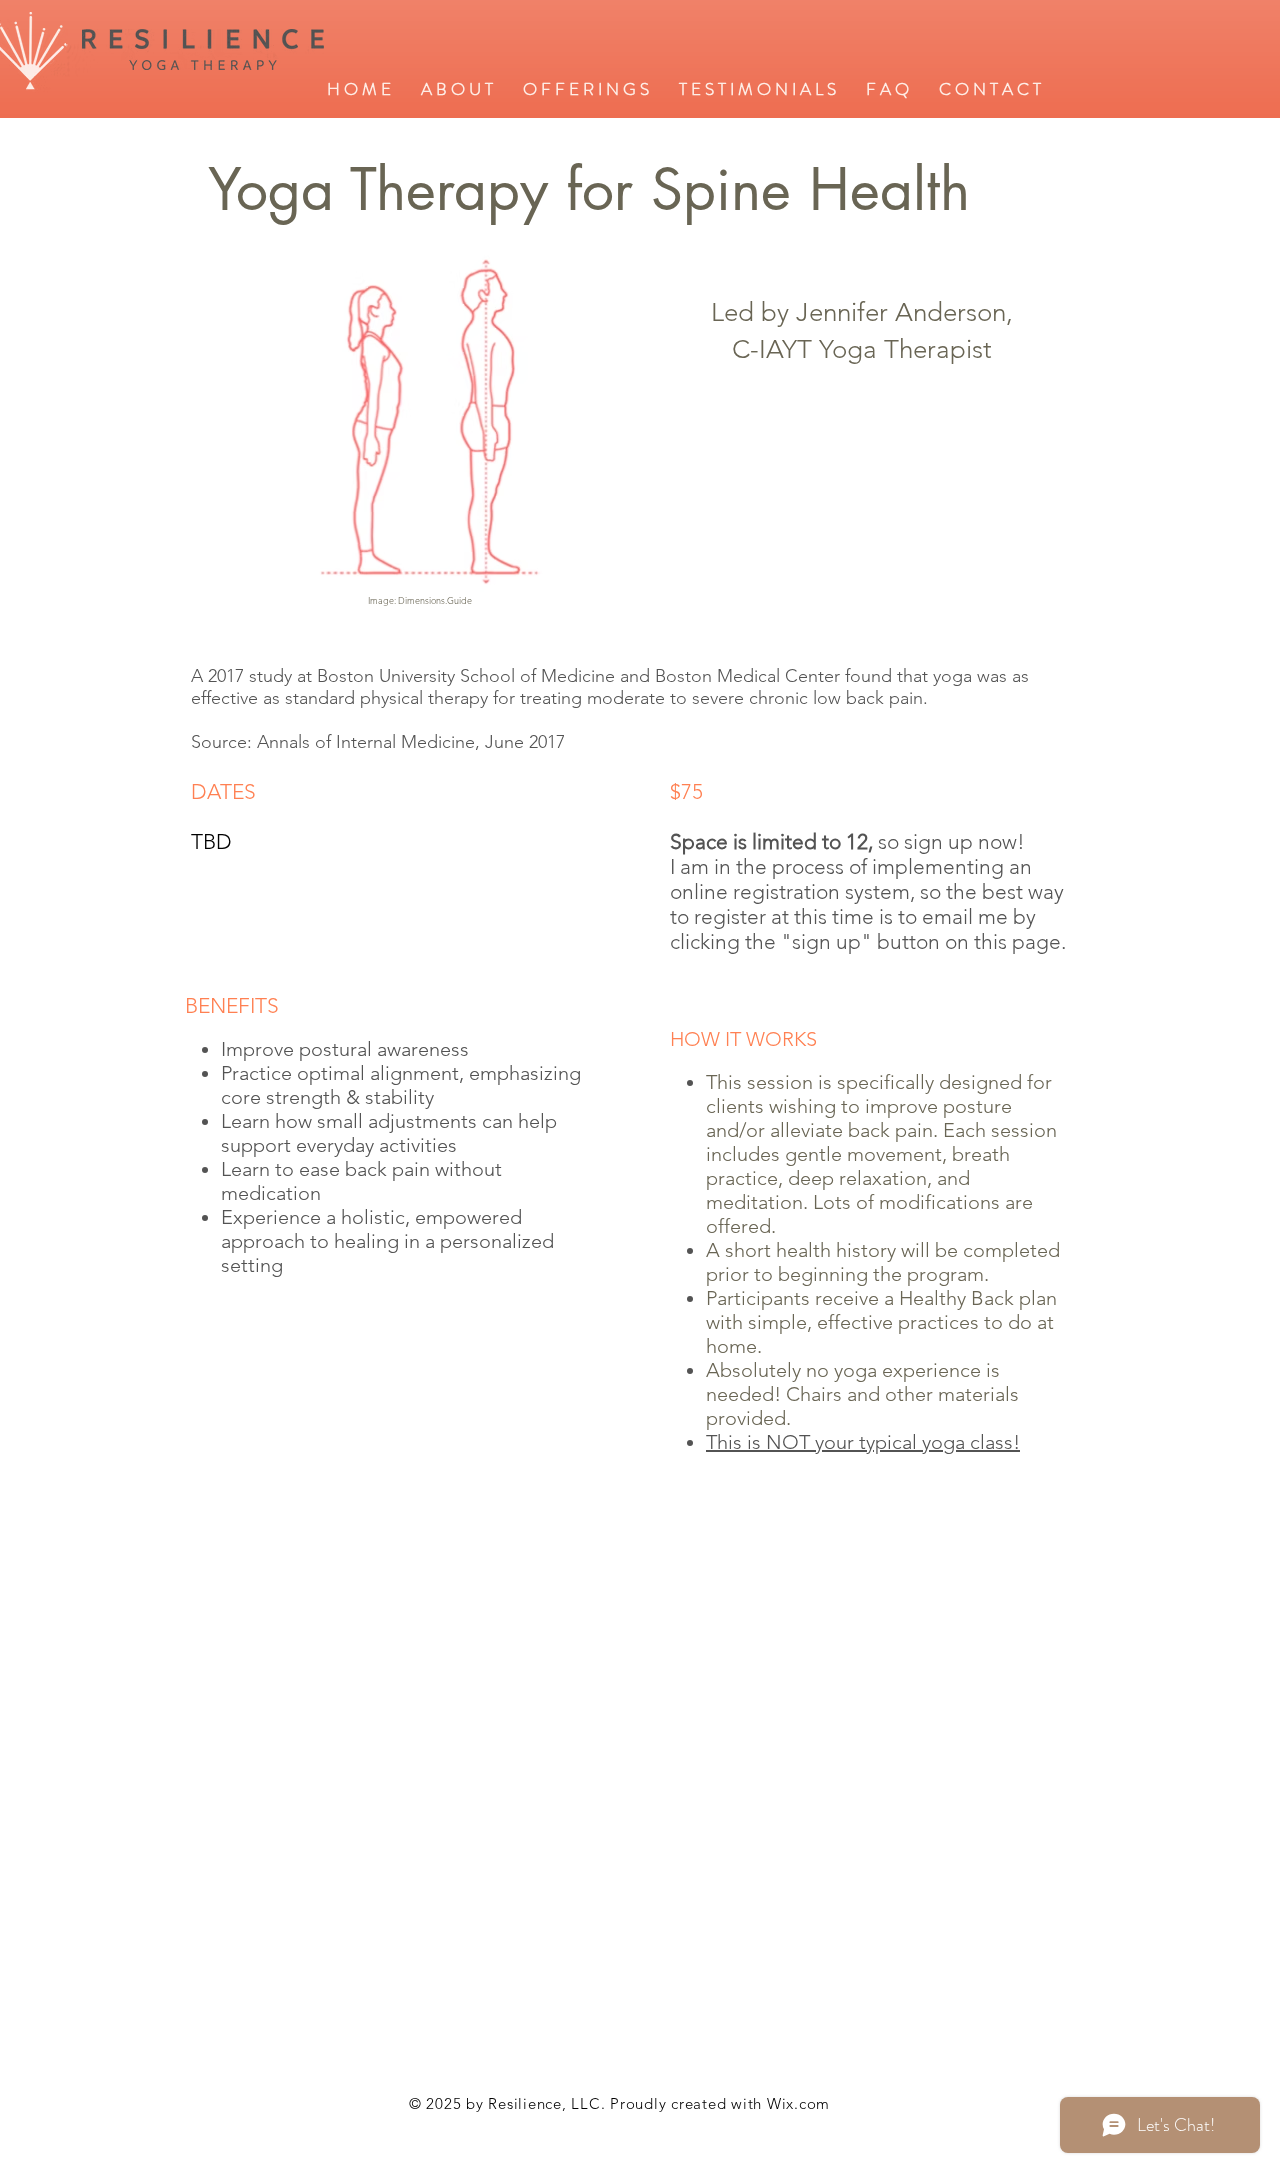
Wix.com (798, 2103)
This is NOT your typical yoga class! (863, 1442)
